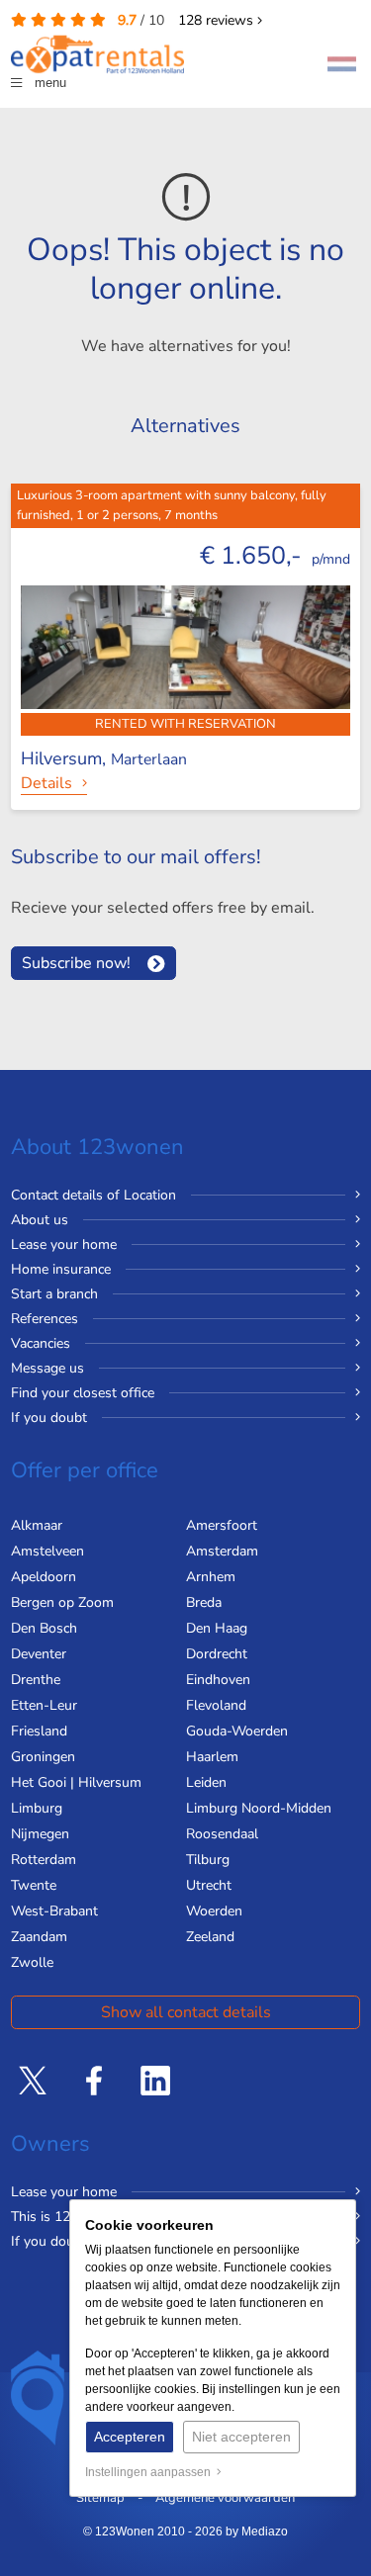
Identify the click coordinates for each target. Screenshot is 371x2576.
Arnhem (211, 1577)
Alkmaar (37, 1525)
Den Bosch (44, 1628)
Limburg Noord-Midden (259, 1808)
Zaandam (39, 1937)
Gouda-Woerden (237, 1731)
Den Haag (217, 1628)
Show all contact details (186, 2012)
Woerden (214, 1911)
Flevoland (216, 1705)
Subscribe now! (76, 963)
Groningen (43, 1757)
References (45, 1319)
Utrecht (209, 1885)
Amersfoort (222, 1525)
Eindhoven (218, 1680)
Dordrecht (217, 1654)
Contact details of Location (93, 1195)
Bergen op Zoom (62, 1602)
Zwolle (32, 1962)
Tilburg (208, 1860)
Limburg (37, 1808)
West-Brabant (54, 1911)
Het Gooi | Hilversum (76, 1782)
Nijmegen (40, 1834)
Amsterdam (222, 1551)
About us (40, 1220)
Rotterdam (44, 1860)
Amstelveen (47, 1551)
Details (46, 783)
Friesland (39, 1731)
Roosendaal (222, 1834)
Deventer (39, 1654)
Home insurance (61, 1269)
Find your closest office (83, 1393)
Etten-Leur (44, 1705)
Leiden (206, 1782)
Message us (47, 1368)
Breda (204, 1602)
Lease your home (64, 1244)
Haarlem (212, 1757)
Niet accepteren (241, 2437)
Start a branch (54, 1294)
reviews (218, 20)
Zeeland (210, 1937)
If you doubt (49, 1418)
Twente (34, 1885)
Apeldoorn (44, 1577)
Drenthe (36, 1680)
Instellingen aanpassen (151, 2472)
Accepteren (130, 2437)
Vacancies (41, 1343)
